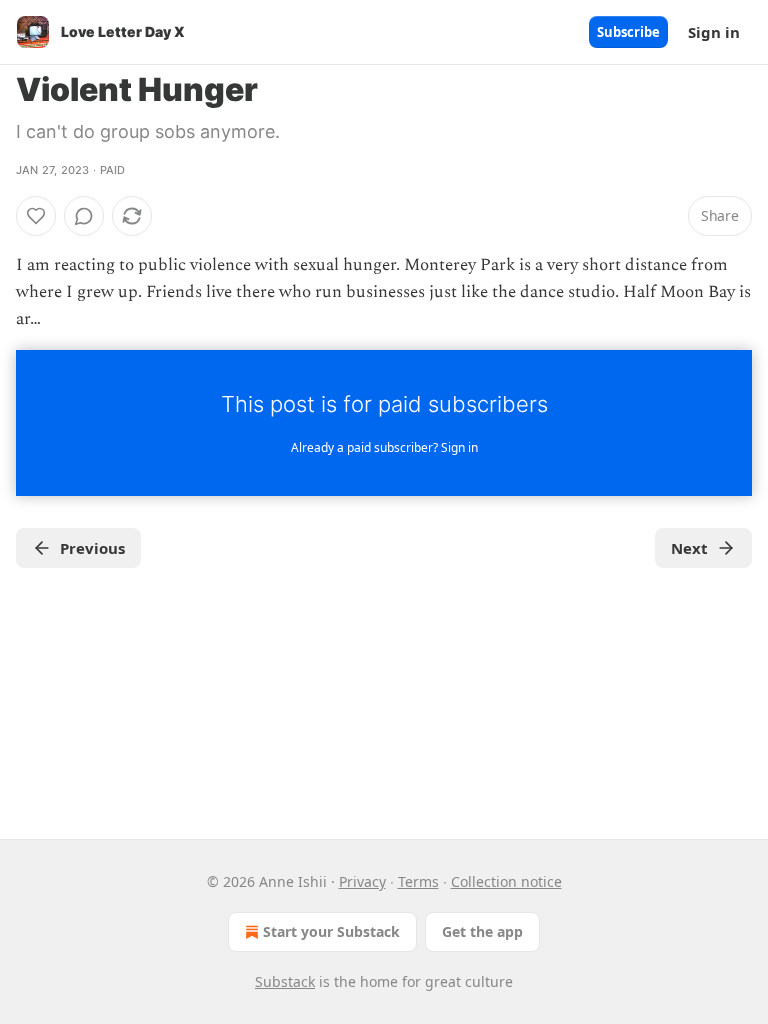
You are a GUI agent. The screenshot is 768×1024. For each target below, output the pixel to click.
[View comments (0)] (84, 216)
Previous (92, 548)
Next (689, 548)
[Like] (36, 216)
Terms (418, 881)
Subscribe (628, 32)
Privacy (362, 881)
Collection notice (506, 881)
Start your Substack (331, 931)
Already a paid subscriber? (384, 447)
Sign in (714, 32)
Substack (285, 981)
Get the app (482, 931)
